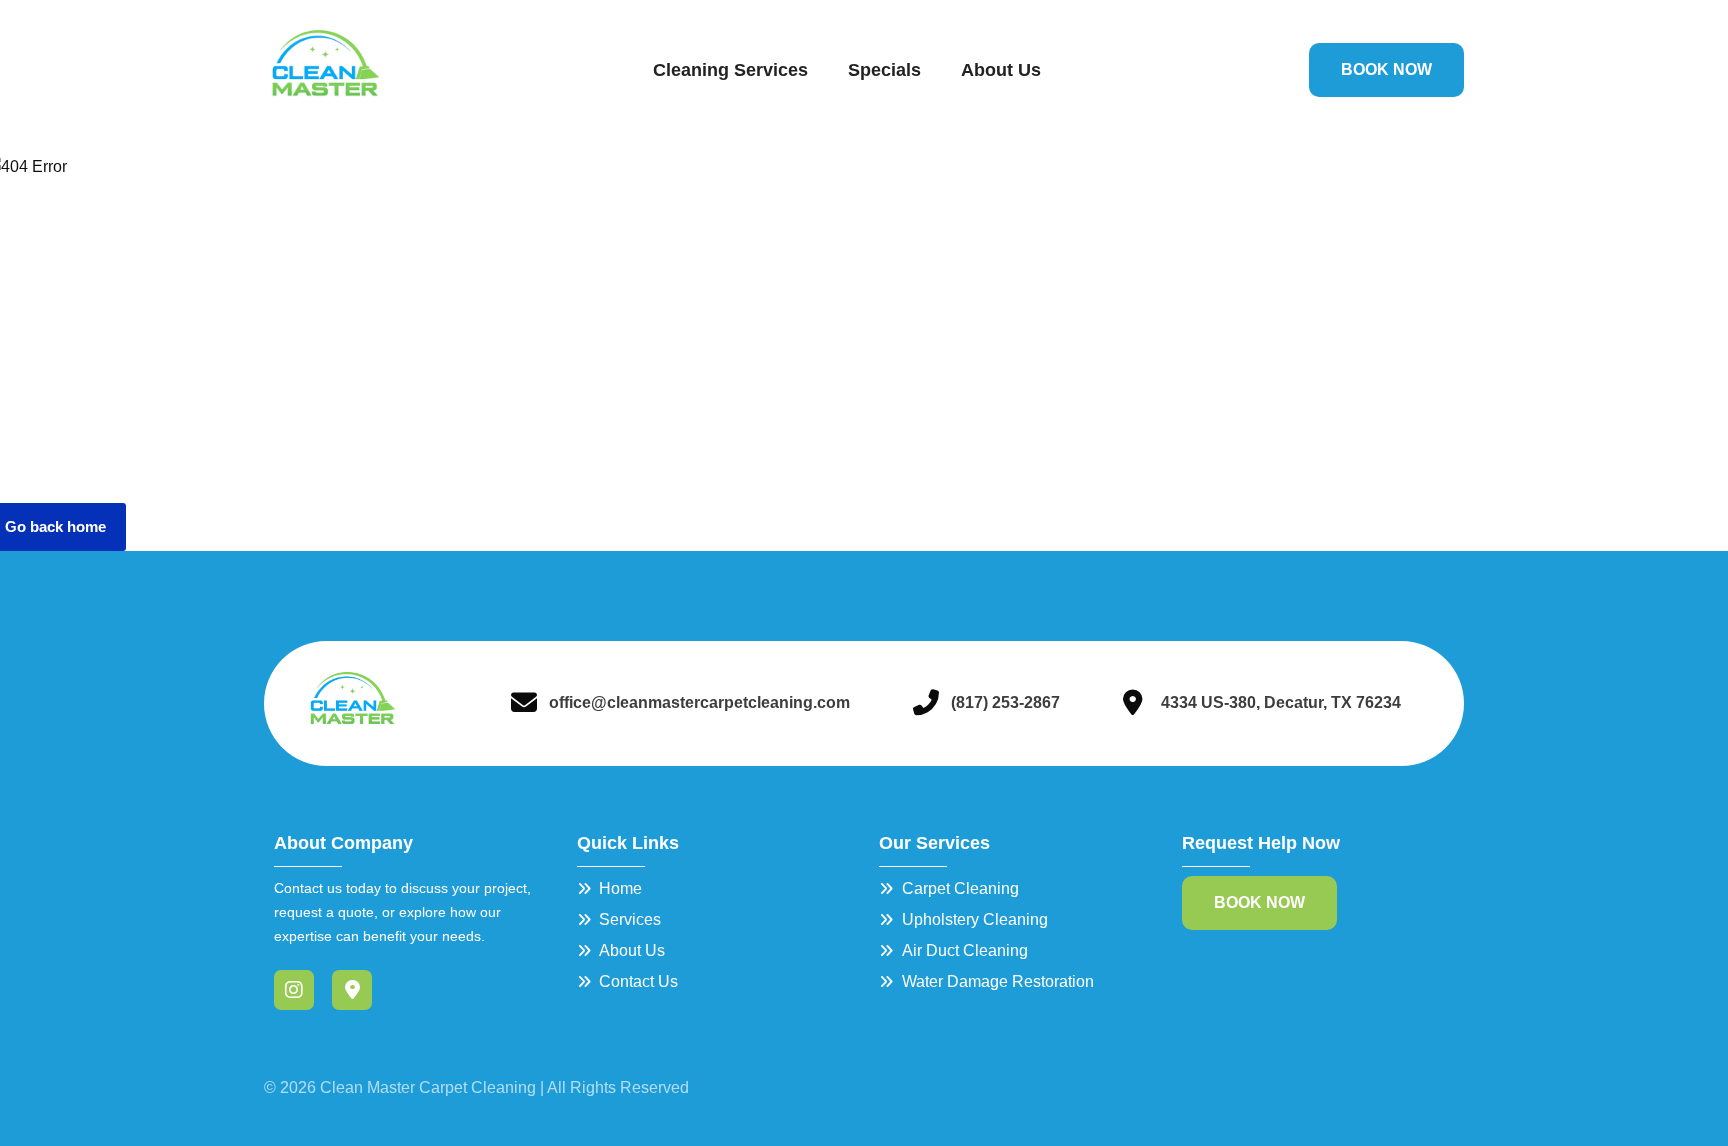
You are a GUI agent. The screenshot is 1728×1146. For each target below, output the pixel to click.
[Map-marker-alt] (352, 990)
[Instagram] (294, 990)
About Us (1001, 70)
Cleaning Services (730, 70)
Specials (884, 70)
